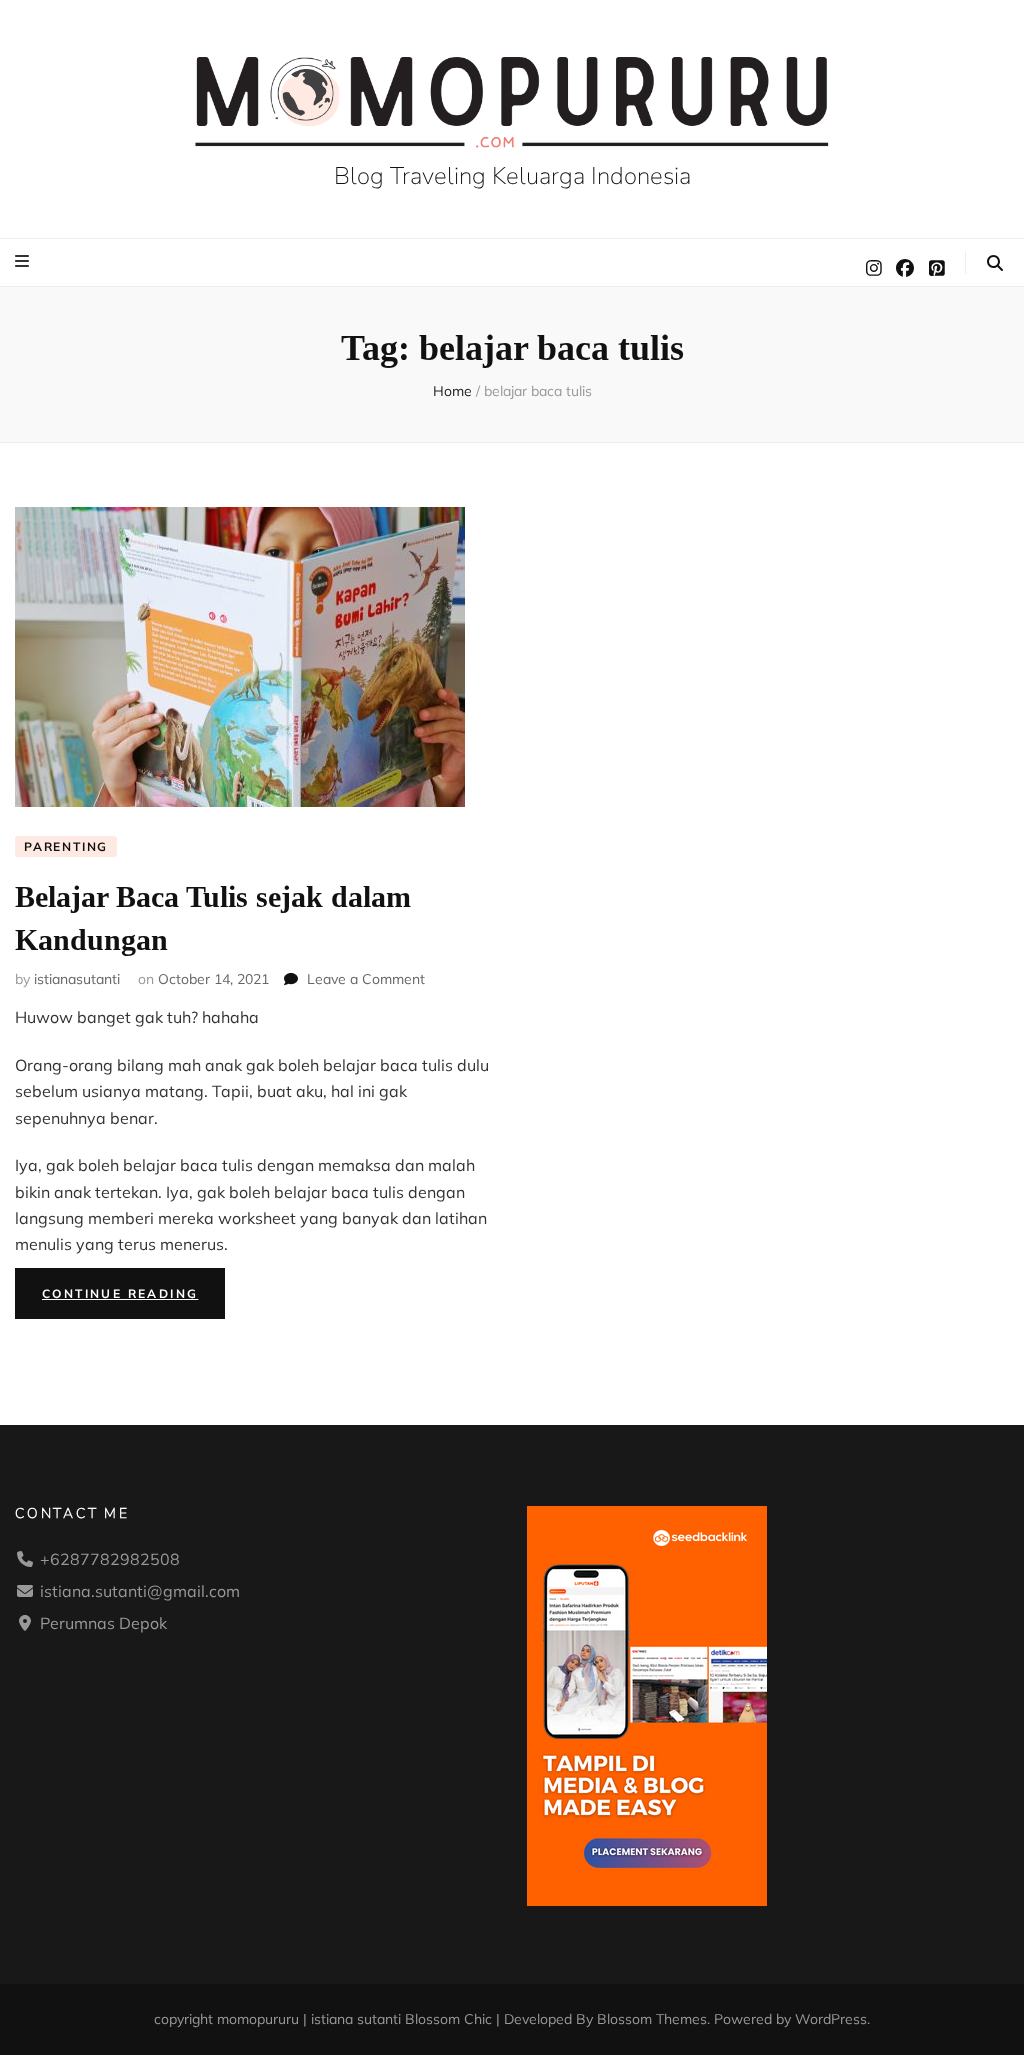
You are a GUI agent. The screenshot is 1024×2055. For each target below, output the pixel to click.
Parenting (66, 846)
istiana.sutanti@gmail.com (140, 1591)
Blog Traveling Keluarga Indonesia (512, 176)
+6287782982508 (110, 1559)
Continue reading (133, 1297)
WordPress (831, 2019)
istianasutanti (77, 979)
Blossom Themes (652, 2019)
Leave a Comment (366, 979)
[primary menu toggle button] (24, 261)
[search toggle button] (995, 263)
